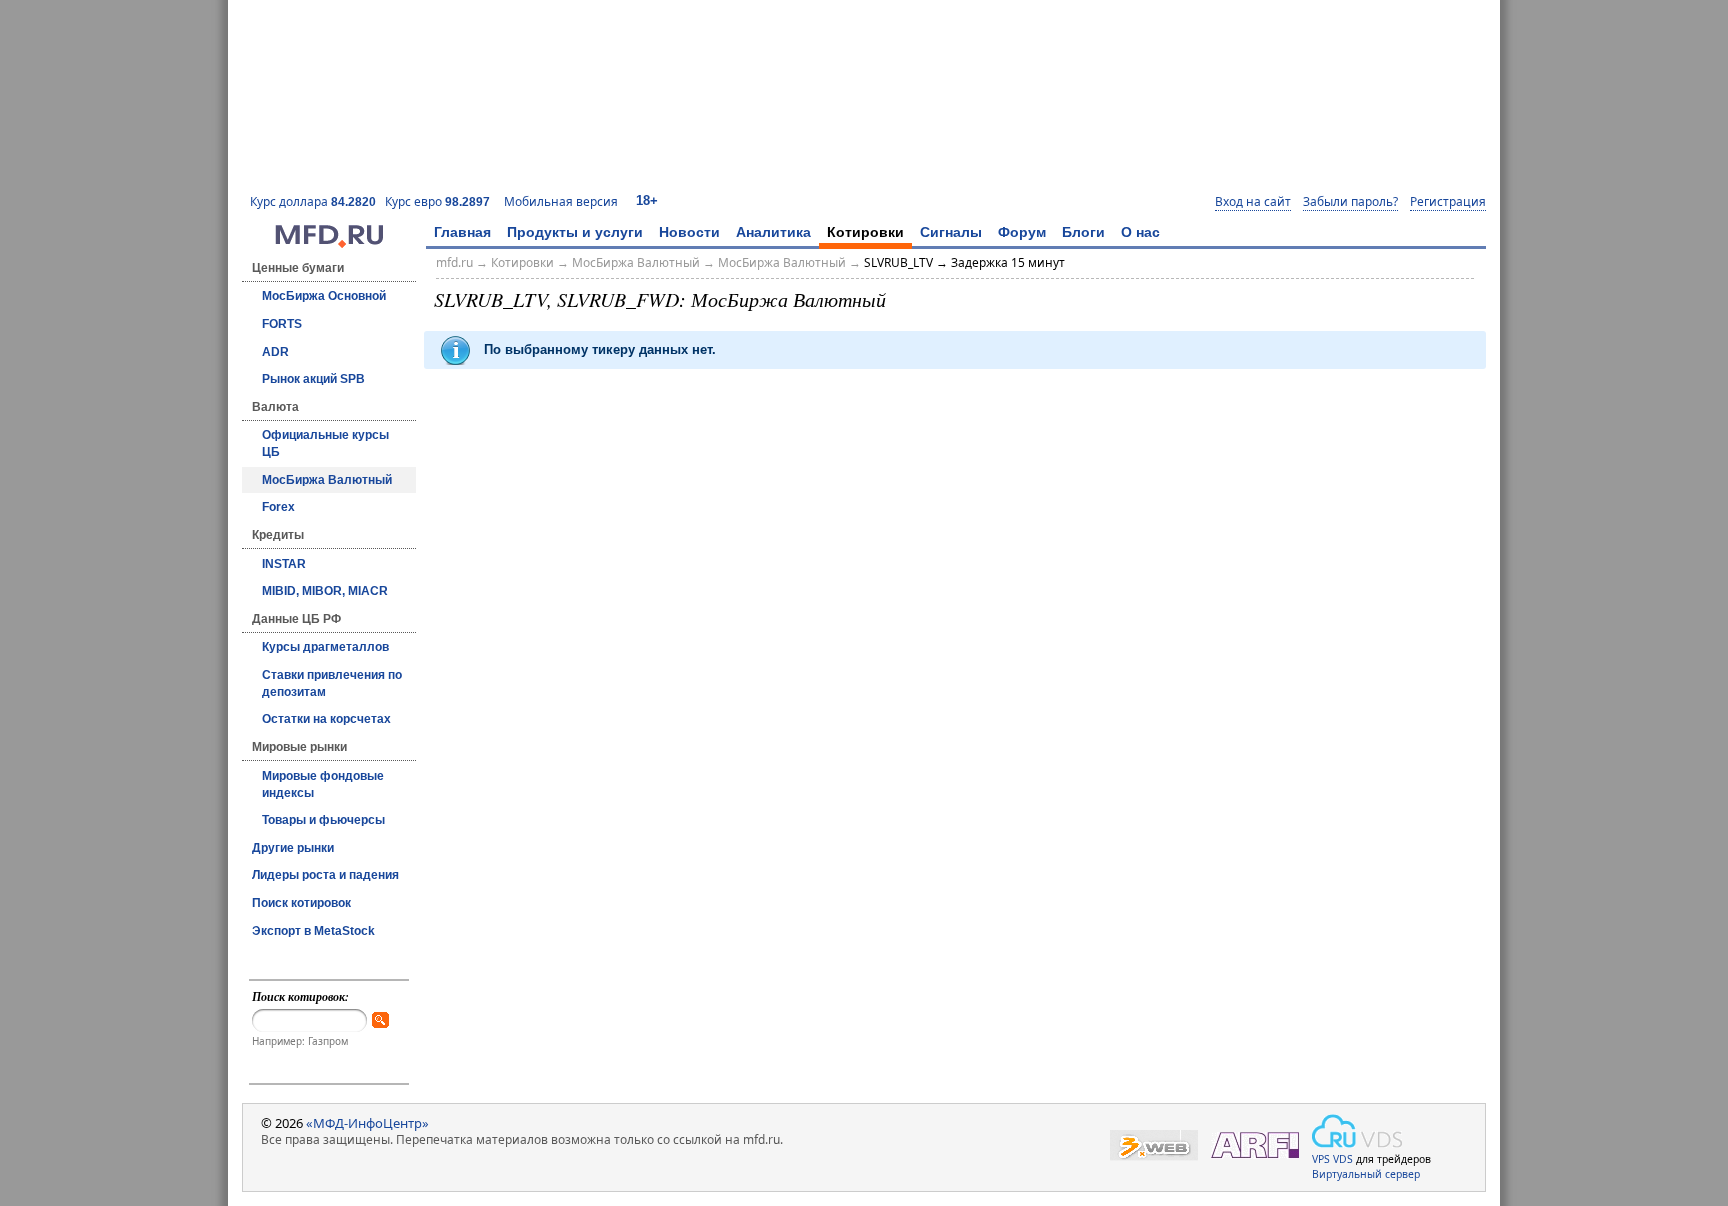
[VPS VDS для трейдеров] (1357, 1131)
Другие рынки (293, 848)
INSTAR (284, 564)
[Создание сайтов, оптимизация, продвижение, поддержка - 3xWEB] (1154, 1145)
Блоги (1083, 232)
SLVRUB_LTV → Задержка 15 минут (964, 262)
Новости (689, 232)
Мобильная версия (561, 201)
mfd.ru (454, 262)
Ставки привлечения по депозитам (332, 683)
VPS (1321, 1159)
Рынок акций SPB (313, 379)
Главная (462, 232)
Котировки (865, 232)
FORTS (282, 324)
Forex (278, 507)
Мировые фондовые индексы (323, 784)
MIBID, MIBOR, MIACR (325, 591)
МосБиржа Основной (324, 296)
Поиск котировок (301, 903)
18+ (647, 200)
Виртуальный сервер (1366, 1174)
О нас (1140, 232)
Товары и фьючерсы (323, 820)
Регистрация (1448, 202)
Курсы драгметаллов (325, 647)
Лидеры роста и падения (325, 875)
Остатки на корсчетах (326, 719)
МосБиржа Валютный (327, 480)
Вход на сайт (1253, 202)
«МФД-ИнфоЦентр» (367, 1123)
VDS (1343, 1159)
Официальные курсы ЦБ (325, 443)
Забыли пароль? (1350, 202)
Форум (1022, 232)
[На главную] (329, 243)
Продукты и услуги (575, 232)
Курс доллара (313, 201)
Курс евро (437, 201)
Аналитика (773, 232)
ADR (275, 352)
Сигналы (951, 232)
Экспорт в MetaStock (313, 931)
